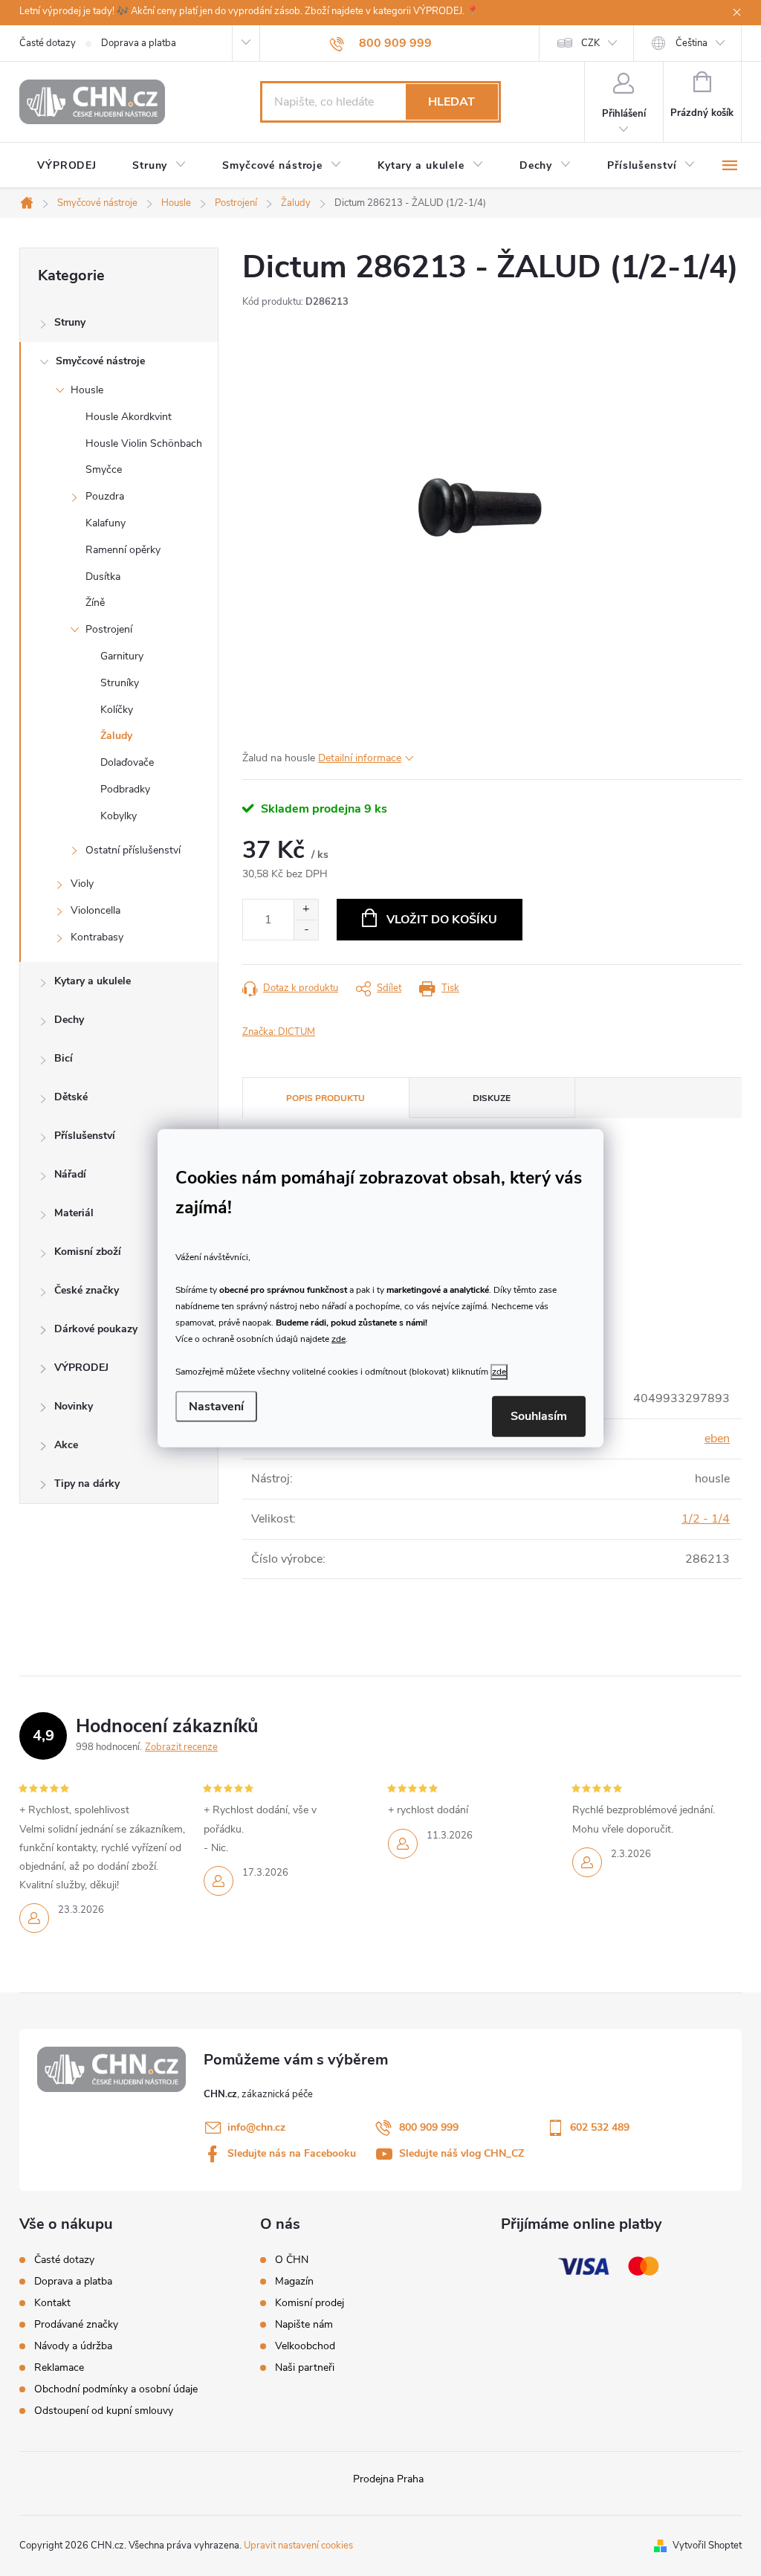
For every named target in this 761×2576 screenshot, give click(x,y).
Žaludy (116, 736)
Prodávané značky (76, 2324)
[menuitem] (67, 166)
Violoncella (95, 910)
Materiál (74, 1213)
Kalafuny (106, 523)
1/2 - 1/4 (706, 1519)
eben (717, 1439)
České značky (87, 1290)
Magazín (294, 2282)
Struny (70, 322)
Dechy (69, 1020)
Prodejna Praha (388, 2479)
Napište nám (304, 2325)
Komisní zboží (88, 1252)
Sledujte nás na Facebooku (292, 2153)
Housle (87, 390)
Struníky (120, 683)
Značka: (279, 1032)
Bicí (64, 1058)
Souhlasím (539, 1416)
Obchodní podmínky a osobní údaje (116, 2389)
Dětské (71, 1097)
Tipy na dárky (87, 1484)
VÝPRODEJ (81, 1368)
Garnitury (122, 656)
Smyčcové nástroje (100, 361)
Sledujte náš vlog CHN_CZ (462, 2153)
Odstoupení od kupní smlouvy (104, 2411)
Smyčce (104, 469)
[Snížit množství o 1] (306, 930)
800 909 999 (429, 2127)
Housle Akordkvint (129, 417)
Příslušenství (85, 1136)
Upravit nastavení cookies (298, 2546)
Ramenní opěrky (123, 550)
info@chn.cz (256, 2127)
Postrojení (109, 629)
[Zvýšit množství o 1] (306, 910)
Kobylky (119, 816)
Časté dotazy (48, 43)
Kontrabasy (97, 937)
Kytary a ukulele (93, 981)
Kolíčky (117, 710)
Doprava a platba (139, 43)
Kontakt (52, 2303)
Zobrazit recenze (181, 1747)
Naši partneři (305, 2368)
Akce (66, 1445)
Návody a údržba (73, 2346)
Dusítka (103, 577)
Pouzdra (105, 496)
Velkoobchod (305, 2346)
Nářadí (70, 1174)
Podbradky (125, 789)
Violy (82, 884)
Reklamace (59, 2367)
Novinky (74, 1406)
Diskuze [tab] (492, 1098)
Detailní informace (360, 758)
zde (339, 1339)
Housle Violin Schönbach (144, 443)
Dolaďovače (127, 762)
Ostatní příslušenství (133, 850)
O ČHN (292, 2260)
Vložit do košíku (442, 920)
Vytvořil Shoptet (707, 2546)
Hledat (451, 102)
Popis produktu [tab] (326, 1098)
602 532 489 (600, 2127)
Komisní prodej (310, 2303)
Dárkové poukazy (96, 1329)
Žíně (95, 603)
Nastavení (216, 1407)
